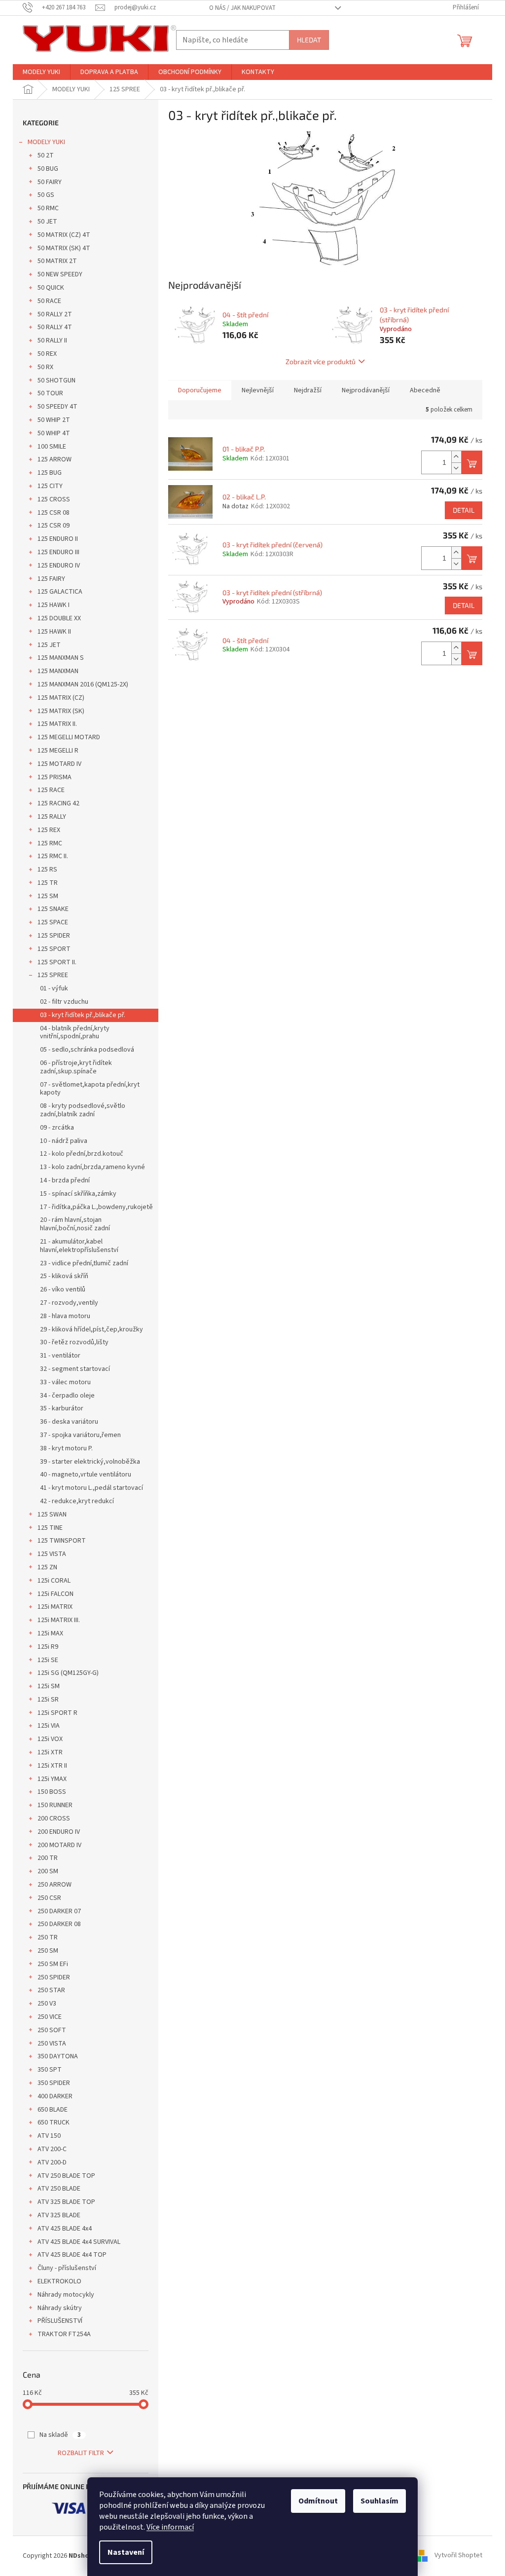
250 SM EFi (53, 1964)
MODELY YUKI (46, 142)
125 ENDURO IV (59, 566)
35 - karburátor (62, 1408)
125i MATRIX (55, 1607)
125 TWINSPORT (62, 1541)
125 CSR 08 (54, 513)
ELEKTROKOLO (59, 2281)
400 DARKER (55, 2096)
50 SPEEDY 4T (57, 407)
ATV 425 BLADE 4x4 (65, 2229)
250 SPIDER (54, 1977)
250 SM (48, 1951)
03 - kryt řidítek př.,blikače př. (83, 1015)
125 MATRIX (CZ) (61, 698)
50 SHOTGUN (56, 380)
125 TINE (50, 1528)
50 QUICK (51, 288)
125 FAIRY (51, 579)
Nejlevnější (258, 390)
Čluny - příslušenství (67, 2268)
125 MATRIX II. (57, 724)
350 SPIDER (54, 2083)
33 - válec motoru (65, 1382)
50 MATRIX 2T (57, 261)
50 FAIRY (50, 182)
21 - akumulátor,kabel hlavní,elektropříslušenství (79, 1246)
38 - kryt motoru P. (66, 1448)
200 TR (48, 1858)
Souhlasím (379, 2501)
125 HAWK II (54, 632)
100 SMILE (52, 447)
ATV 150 (49, 2136)
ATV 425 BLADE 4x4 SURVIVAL (79, 2242)
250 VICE (50, 2017)
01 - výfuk (54, 988)
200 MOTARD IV (59, 1845)
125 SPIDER (54, 936)
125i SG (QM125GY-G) (68, 1673)
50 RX (45, 367)
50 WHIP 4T (54, 433)
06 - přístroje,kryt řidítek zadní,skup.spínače (76, 1067)
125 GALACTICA (60, 592)
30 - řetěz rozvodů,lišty (74, 1342)
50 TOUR (50, 393)
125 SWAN (52, 1515)
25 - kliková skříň (64, 1276)
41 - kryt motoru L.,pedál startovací (91, 1488)
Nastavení (126, 2552)
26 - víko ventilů (63, 1289)
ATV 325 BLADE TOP (66, 2202)
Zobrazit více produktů (321, 361)
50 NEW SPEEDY (60, 274)
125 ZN (47, 1567)
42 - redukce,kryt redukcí (77, 1501)
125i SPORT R (57, 1713)
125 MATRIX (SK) (61, 711)
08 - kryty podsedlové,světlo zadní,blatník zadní (83, 1110)
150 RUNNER (55, 1805)
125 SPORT (54, 949)
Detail (464, 510)
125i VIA (49, 1726)
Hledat (309, 40)
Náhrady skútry (60, 2308)
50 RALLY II (52, 341)
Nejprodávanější (366, 390)
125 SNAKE (53, 909)
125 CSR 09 (54, 526)
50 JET (47, 222)
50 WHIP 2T (54, 420)
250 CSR (49, 1898)
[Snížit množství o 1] (456, 468)
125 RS (47, 870)
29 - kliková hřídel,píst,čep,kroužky (91, 1329)
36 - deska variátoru (69, 1422)
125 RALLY (52, 817)
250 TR (48, 1937)
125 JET (49, 645)
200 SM (48, 1871)
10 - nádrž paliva (64, 1141)
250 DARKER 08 (59, 1924)
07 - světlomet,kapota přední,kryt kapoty (90, 1089)
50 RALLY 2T (55, 314)
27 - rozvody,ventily (69, 1303)
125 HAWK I (54, 605)
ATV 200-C (52, 2149)
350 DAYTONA (58, 2056)
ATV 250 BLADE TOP (66, 2176)
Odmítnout (318, 2501)
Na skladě (60, 2435)
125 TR (48, 883)
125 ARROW (54, 459)
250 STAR (51, 1990)
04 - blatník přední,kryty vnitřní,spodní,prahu (75, 1033)
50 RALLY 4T (55, 327)
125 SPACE (53, 922)
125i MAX (50, 1633)
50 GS (46, 195)
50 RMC (48, 208)
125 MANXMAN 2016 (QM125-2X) (83, 684)
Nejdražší (308, 390)
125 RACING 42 (58, 803)
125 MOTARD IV (59, 764)
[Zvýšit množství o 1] (456, 457)
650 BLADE (53, 2110)
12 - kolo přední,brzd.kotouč (82, 1154)
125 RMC (50, 843)
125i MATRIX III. (59, 1620)
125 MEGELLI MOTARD (69, 737)
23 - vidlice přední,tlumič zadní (84, 1263)
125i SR (48, 1700)
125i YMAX (52, 1779)
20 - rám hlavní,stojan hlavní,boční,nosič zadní (75, 1224)
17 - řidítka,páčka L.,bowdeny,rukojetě (96, 1207)
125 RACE (51, 790)
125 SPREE (53, 975)
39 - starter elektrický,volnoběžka (90, 1462)
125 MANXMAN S (61, 658)
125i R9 (48, 1647)
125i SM (49, 1686)
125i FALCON (55, 1594)
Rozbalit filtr (81, 2453)
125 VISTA (52, 1554)
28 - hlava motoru (65, 1316)
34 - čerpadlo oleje (67, 1396)
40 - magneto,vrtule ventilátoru (86, 1475)
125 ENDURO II (58, 539)
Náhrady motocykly (66, 2295)
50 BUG (48, 169)
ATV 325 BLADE (59, 2215)
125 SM (48, 896)
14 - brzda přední (65, 1180)
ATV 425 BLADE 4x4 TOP (72, 2255)
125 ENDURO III (58, 552)
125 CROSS (54, 499)
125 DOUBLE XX (59, 618)
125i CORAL (54, 1581)
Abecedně (425, 390)
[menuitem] (41, 72)
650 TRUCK (54, 2122)
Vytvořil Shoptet (458, 2556)
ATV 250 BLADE (59, 2189)
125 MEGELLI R (58, 751)
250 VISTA (52, 2044)
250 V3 (47, 2004)
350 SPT (50, 2070)
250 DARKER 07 (59, 1911)
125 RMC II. (53, 856)
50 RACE (49, 301)
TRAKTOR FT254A (64, 2334)
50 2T (46, 155)
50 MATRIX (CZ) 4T (64, 235)
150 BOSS (52, 1792)
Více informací (170, 2527)
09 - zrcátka (57, 1128)
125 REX (49, 830)
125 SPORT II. (57, 962)
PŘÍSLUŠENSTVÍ (60, 2321)
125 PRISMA (54, 777)
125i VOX (50, 1739)
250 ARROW (54, 1885)
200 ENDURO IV (59, 1832)
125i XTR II (52, 1766)
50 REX (47, 354)
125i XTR (50, 1752)
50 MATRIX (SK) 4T (64, 248)
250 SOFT (52, 2030)
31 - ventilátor (60, 1356)
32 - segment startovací (75, 1369)
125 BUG (50, 473)
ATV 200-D (52, 2162)
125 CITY (50, 486)
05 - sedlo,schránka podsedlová (87, 1050)
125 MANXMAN (58, 671)
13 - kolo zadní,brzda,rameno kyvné (92, 1167)
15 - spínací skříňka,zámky (78, 1194)
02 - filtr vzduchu (64, 1002)
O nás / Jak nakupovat (242, 8)
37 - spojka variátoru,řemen (80, 1435)
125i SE (48, 1660)
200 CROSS (54, 1818)
